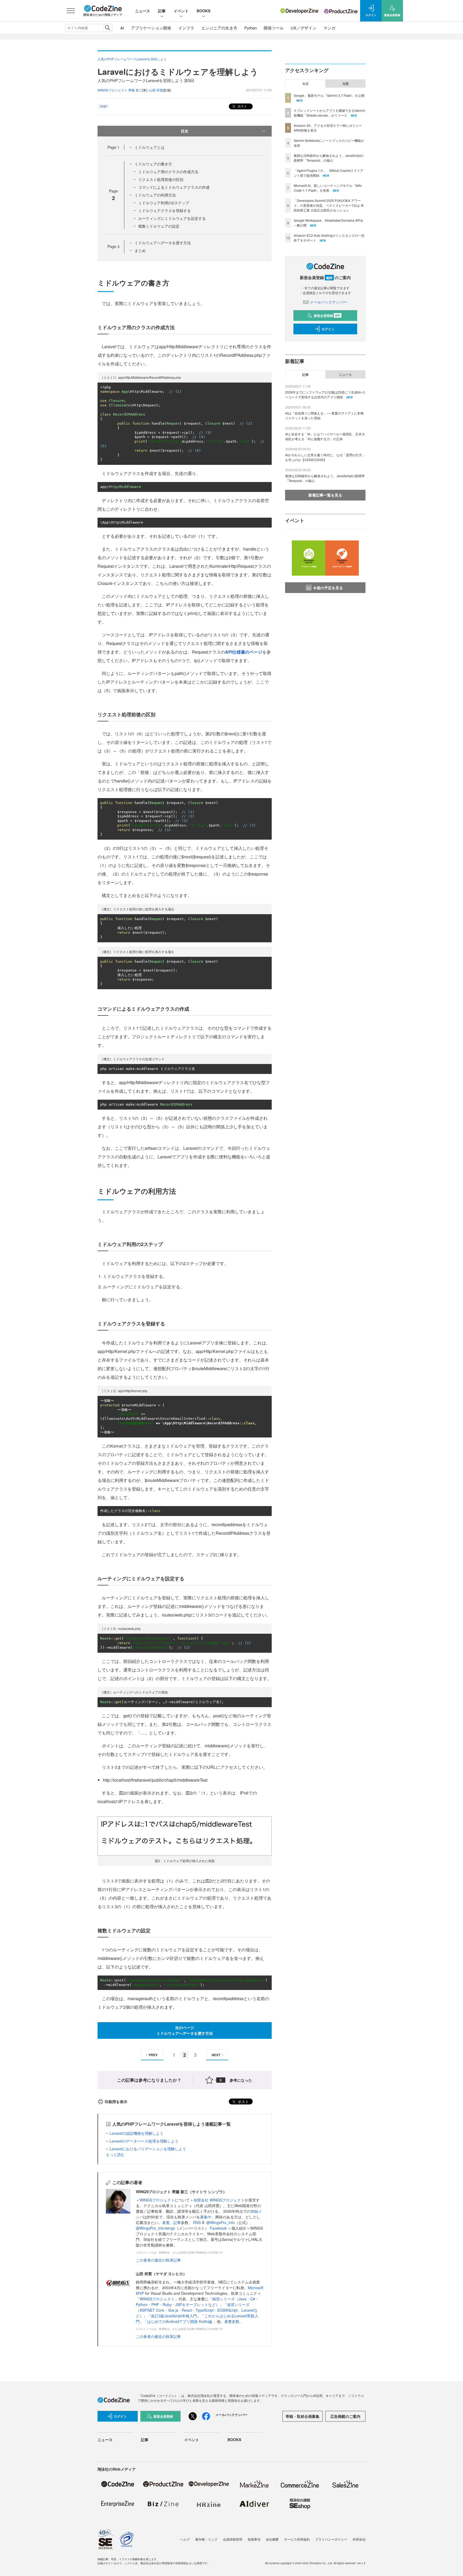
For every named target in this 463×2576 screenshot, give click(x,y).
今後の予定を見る (328, 588)
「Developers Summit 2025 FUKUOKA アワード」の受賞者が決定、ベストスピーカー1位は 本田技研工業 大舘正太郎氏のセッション (329, 205)
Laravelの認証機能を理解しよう (137, 2133)
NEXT (216, 2055)
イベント (181, 11)
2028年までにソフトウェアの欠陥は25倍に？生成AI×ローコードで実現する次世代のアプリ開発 (325, 394)
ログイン (328, 329)
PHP (104, 106)
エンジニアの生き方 (219, 28)
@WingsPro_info (221, 2222)
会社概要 (272, 2539)
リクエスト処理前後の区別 (161, 179)
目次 (185, 131)
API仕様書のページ (244, 652)
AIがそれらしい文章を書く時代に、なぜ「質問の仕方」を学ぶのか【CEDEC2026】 (325, 457)
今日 (305, 84)
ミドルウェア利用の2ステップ (164, 203)
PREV (153, 2055)
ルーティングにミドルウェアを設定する (172, 218)
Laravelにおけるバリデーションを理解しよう (148, 2149)
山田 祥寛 (156, 90)
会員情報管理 (233, 2539)
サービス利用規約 (297, 2539)
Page (113, 147)
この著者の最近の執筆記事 (158, 2260)
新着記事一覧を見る (325, 495)
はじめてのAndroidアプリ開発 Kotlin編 (180, 2321)
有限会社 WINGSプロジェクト (219, 2200)
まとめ (140, 250)
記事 (162, 11)
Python (251, 28)
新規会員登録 (327, 316)
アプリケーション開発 (151, 28)
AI (122, 28)
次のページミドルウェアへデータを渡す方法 (185, 2030)
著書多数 (232, 2321)
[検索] (108, 28)
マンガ (329, 28)
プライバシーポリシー (331, 2539)
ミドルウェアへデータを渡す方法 (163, 243)
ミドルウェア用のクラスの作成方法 (168, 172)
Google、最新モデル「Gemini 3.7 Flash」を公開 (329, 95)
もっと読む (115, 2154)
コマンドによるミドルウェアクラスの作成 (174, 187)
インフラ (186, 28)
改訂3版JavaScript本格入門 (174, 2316)
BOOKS (204, 11)
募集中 (206, 2217)
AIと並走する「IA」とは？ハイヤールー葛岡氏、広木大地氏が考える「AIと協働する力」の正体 (325, 436)
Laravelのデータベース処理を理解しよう (144, 2141)
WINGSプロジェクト (157, 2200)
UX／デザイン (304, 28)
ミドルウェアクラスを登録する (165, 210)
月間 (345, 84)
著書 (166, 2222)
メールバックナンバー (328, 302)
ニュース (143, 11)
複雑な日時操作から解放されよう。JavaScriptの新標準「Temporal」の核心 (329, 158)
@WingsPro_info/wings (155, 2228)
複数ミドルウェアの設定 (159, 226)
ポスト (242, 106)
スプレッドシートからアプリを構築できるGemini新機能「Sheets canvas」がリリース (329, 113)
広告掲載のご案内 (345, 2416)
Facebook (219, 2228)
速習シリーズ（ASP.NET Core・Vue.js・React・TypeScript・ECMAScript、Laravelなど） (197, 2310)
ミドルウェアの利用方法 (155, 195)
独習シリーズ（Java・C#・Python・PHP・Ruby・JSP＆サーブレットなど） (197, 2302)
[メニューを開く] (71, 11)
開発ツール (274, 28)
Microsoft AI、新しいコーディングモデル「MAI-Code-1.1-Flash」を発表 (328, 188)
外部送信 (359, 2539)
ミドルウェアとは (150, 147)
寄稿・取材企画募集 (303, 2416)
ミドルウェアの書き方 (153, 164)
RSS (197, 2222)
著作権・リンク (206, 2539)
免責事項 (254, 2539)
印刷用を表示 (116, 2101)
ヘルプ (185, 2539)
